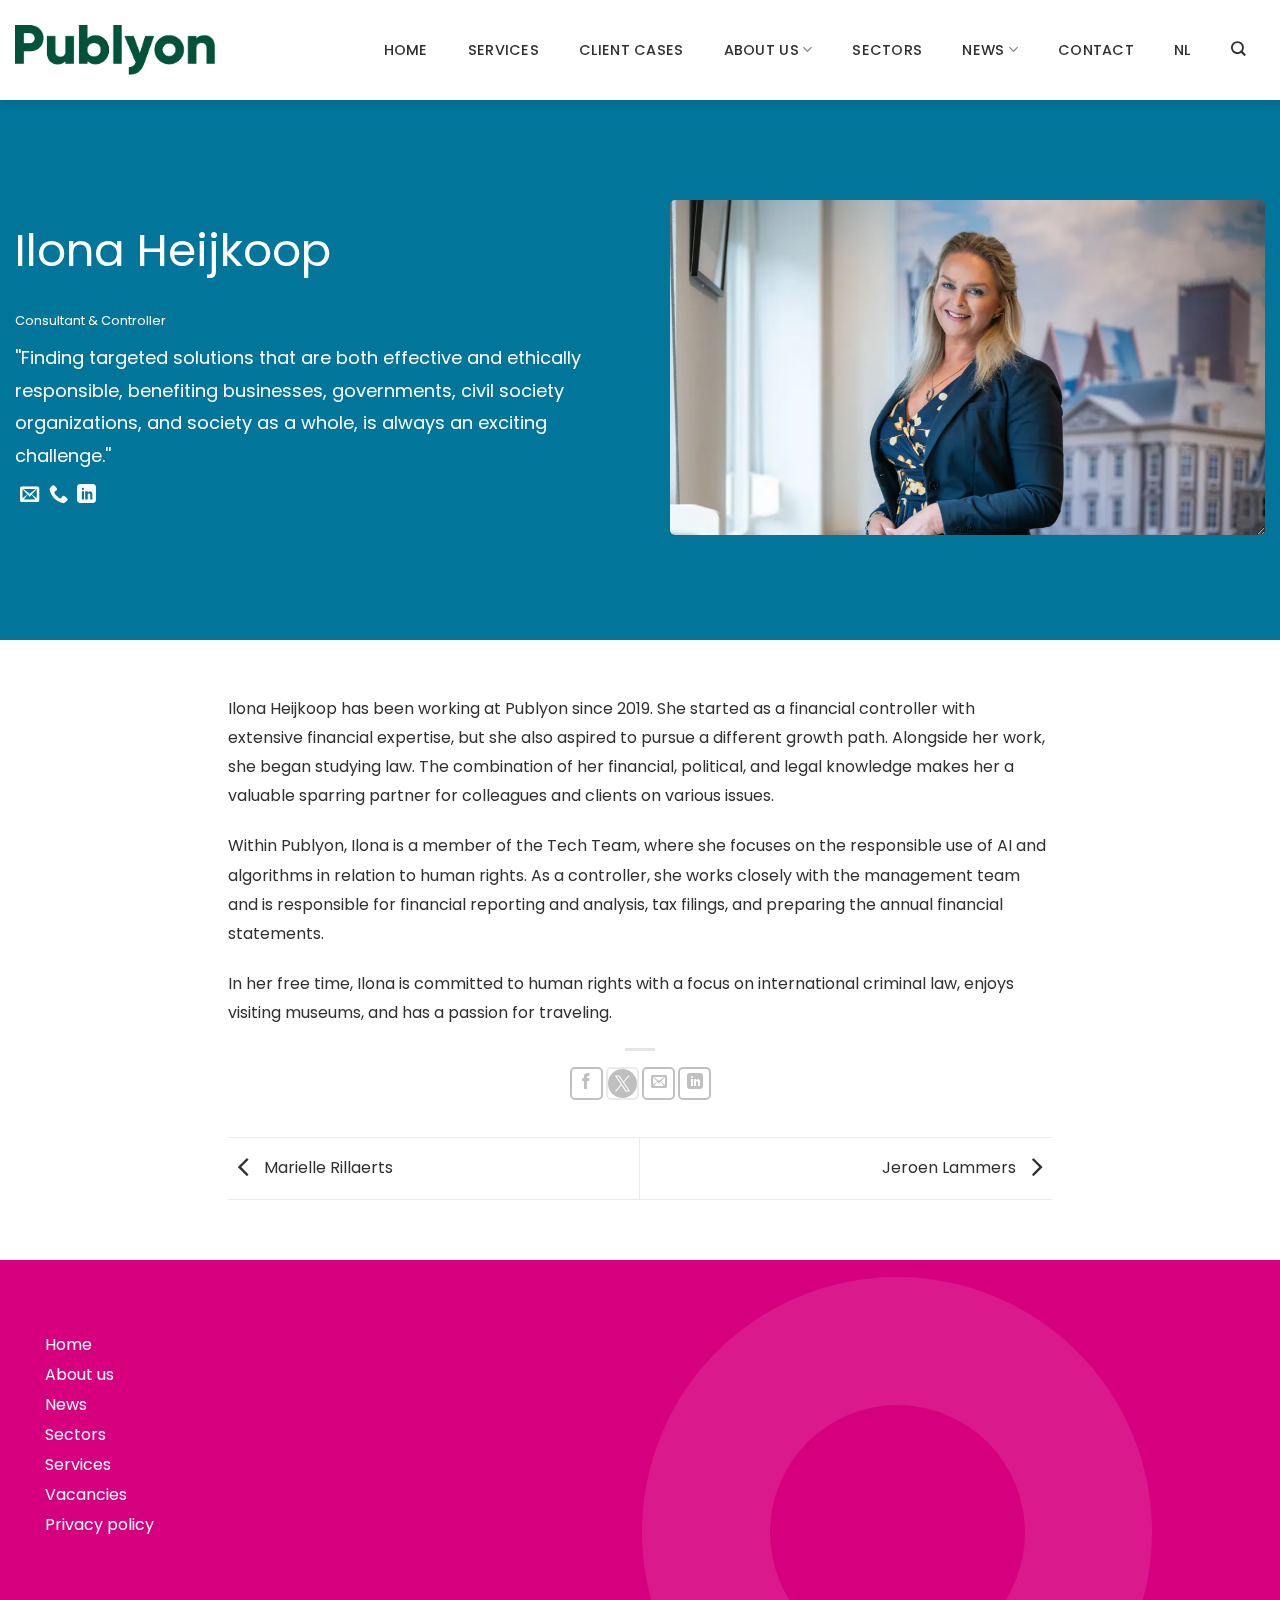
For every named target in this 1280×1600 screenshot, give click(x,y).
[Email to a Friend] (658, 1083)
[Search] (1238, 48)
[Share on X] (622, 1083)
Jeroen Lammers (951, 1167)
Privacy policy (99, 1524)
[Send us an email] (29, 495)
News (983, 50)
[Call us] (58, 495)
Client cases (631, 50)
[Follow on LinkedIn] (86, 495)
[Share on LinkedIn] (694, 1083)
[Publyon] (115, 50)
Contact (1096, 50)
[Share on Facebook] (586, 1083)
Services (503, 50)
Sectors (887, 50)
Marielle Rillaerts (326, 1167)
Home (406, 50)
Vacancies (86, 1494)
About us (761, 50)
